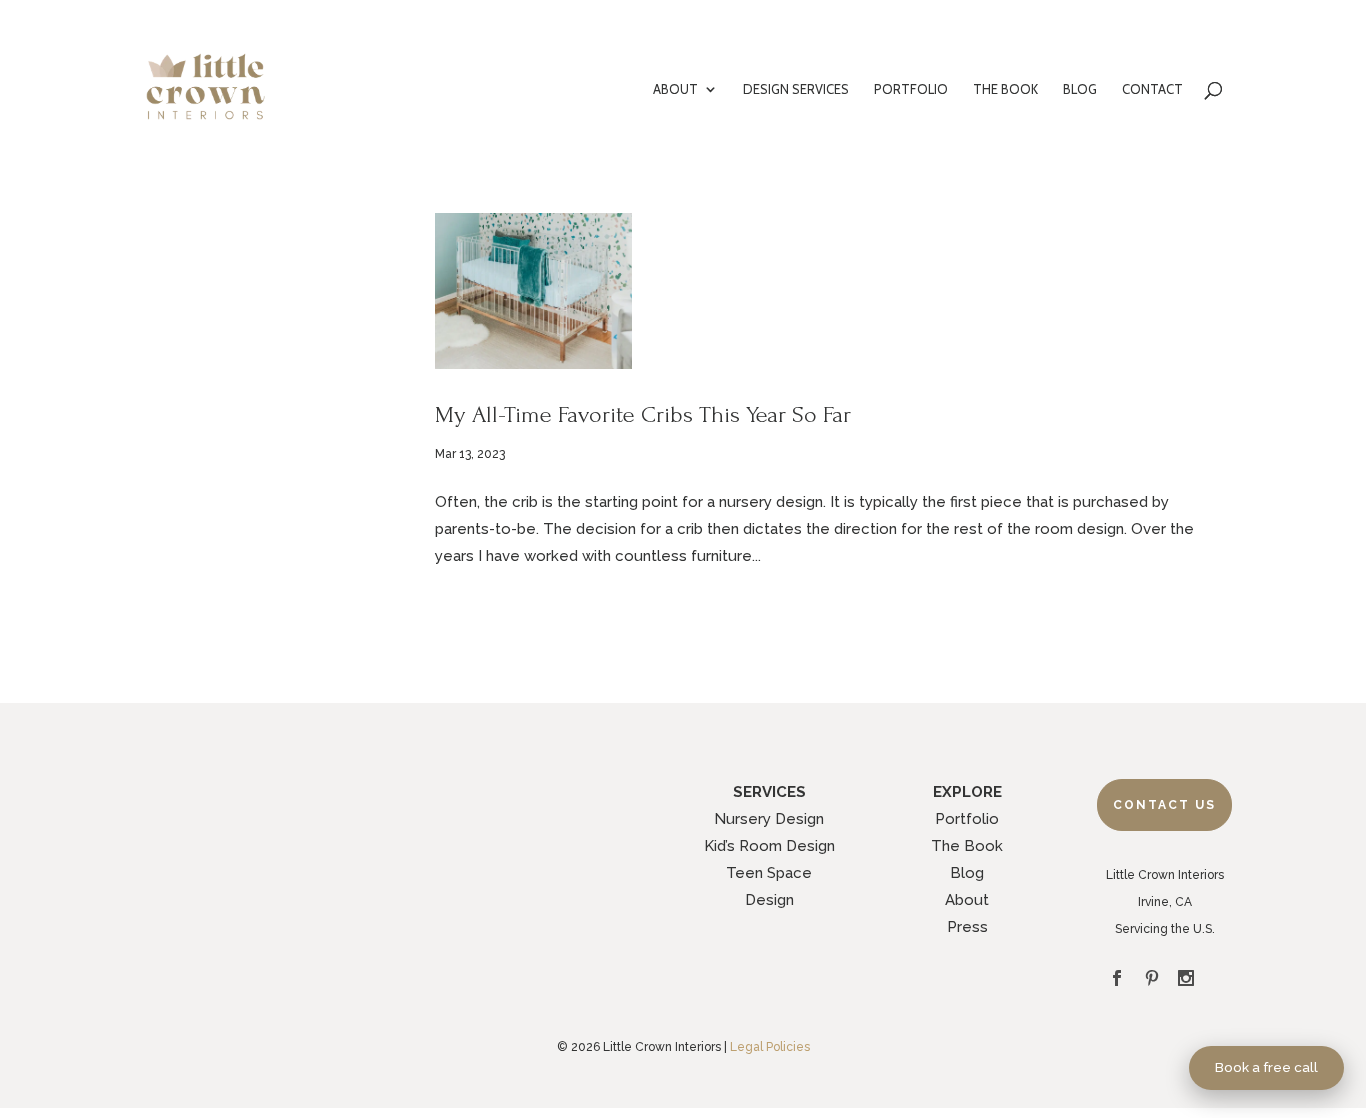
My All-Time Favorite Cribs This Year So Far (643, 414)
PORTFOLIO (911, 89)
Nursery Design (769, 819)
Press (967, 927)
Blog (967, 873)
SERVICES (769, 792)
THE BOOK (1005, 89)
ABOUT (675, 89)
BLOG (1080, 89)
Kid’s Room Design (769, 846)
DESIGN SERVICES (796, 89)
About (967, 900)
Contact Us (1164, 805)
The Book (967, 846)
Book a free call (1266, 1067)
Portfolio (967, 819)
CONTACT (1152, 89)
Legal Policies (770, 1047)
